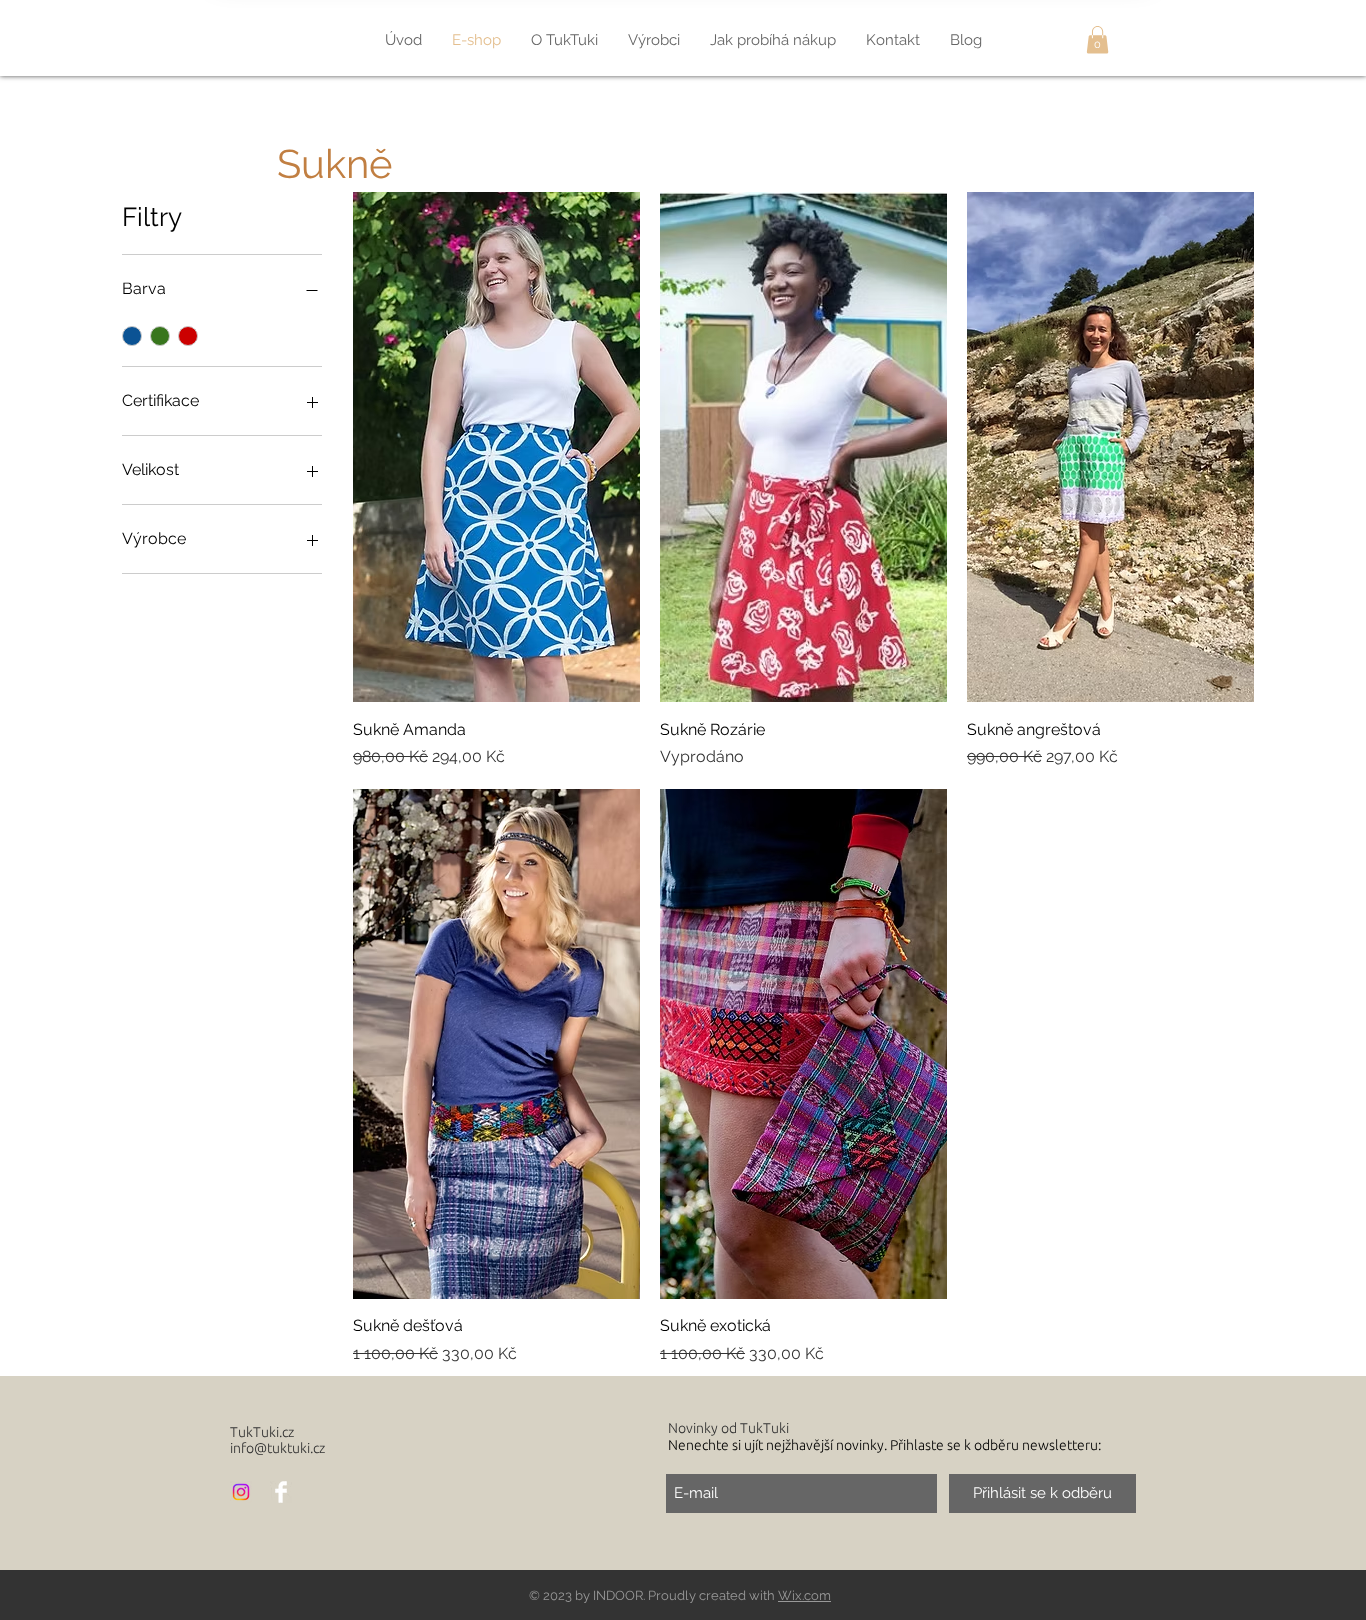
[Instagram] (241, 1492)
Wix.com (804, 1595)
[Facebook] (281, 1492)
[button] (1097, 39)
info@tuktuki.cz (277, 1448)
